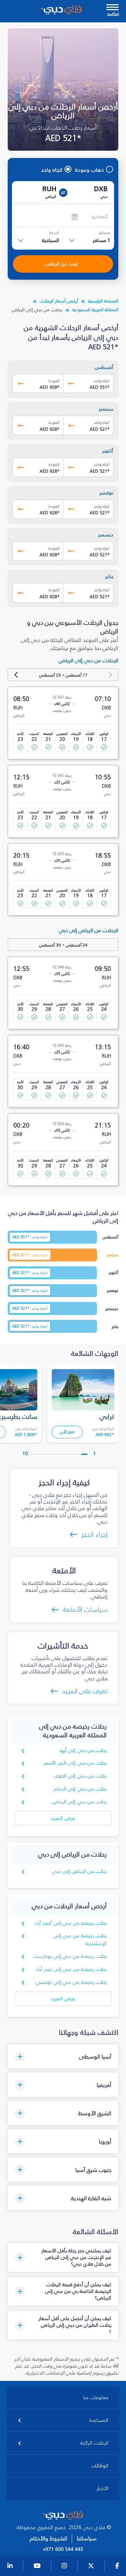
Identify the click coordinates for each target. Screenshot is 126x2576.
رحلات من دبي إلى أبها (83, 1750)
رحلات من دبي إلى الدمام (80, 1789)
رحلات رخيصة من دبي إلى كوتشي (71, 1982)
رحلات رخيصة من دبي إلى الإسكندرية (80, 1940)
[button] (63, 2056)
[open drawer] (113, 8)
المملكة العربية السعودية (95, 310)
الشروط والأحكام (48, 2538)
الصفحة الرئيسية (103, 301)
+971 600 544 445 (63, 2549)
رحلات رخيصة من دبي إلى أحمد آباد (71, 1923)
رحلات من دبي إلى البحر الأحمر (75, 1763)
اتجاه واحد (52, 170)
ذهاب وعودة (90, 170)
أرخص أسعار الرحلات (59, 301)
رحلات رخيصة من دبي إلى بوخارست (70, 1956)
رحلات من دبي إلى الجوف (80, 1776)
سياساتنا (87, 2538)
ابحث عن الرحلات (61, 264)
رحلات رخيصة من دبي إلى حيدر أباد (71, 1969)
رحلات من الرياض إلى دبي (80, 1871)
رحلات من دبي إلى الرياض (80, 1802)
